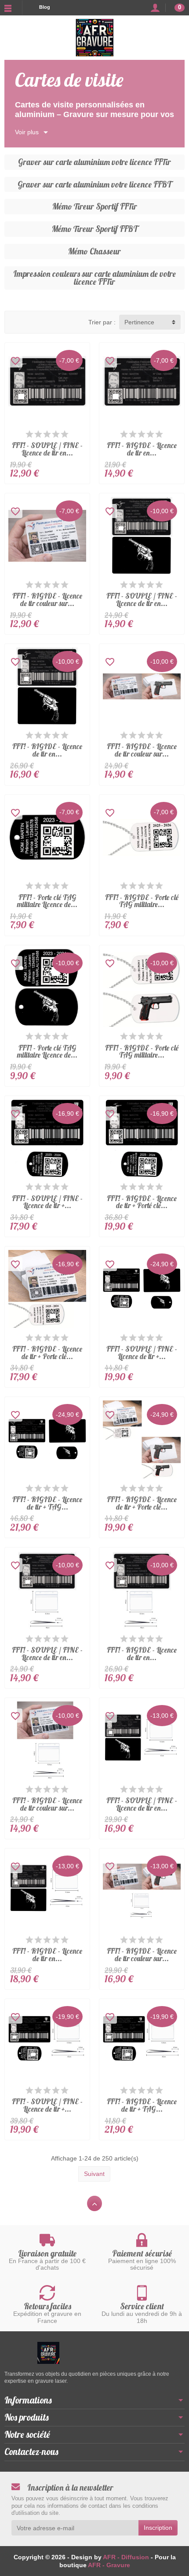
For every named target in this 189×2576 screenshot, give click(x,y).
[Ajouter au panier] (84, 478)
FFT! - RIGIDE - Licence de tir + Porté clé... (142, 1202)
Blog (45, 7)
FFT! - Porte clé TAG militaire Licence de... (47, 901)
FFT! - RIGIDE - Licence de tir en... (142, 449)
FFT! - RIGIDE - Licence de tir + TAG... (47, 1503)
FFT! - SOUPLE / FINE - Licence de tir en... (47, 449)
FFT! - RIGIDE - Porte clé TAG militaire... (142, 901)
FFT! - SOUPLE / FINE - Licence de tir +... (47, 1202)
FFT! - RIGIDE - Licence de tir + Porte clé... (47, 1352)
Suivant (94, 2174)
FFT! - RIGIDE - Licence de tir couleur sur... (47, 599)
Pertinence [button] (139, 322)
